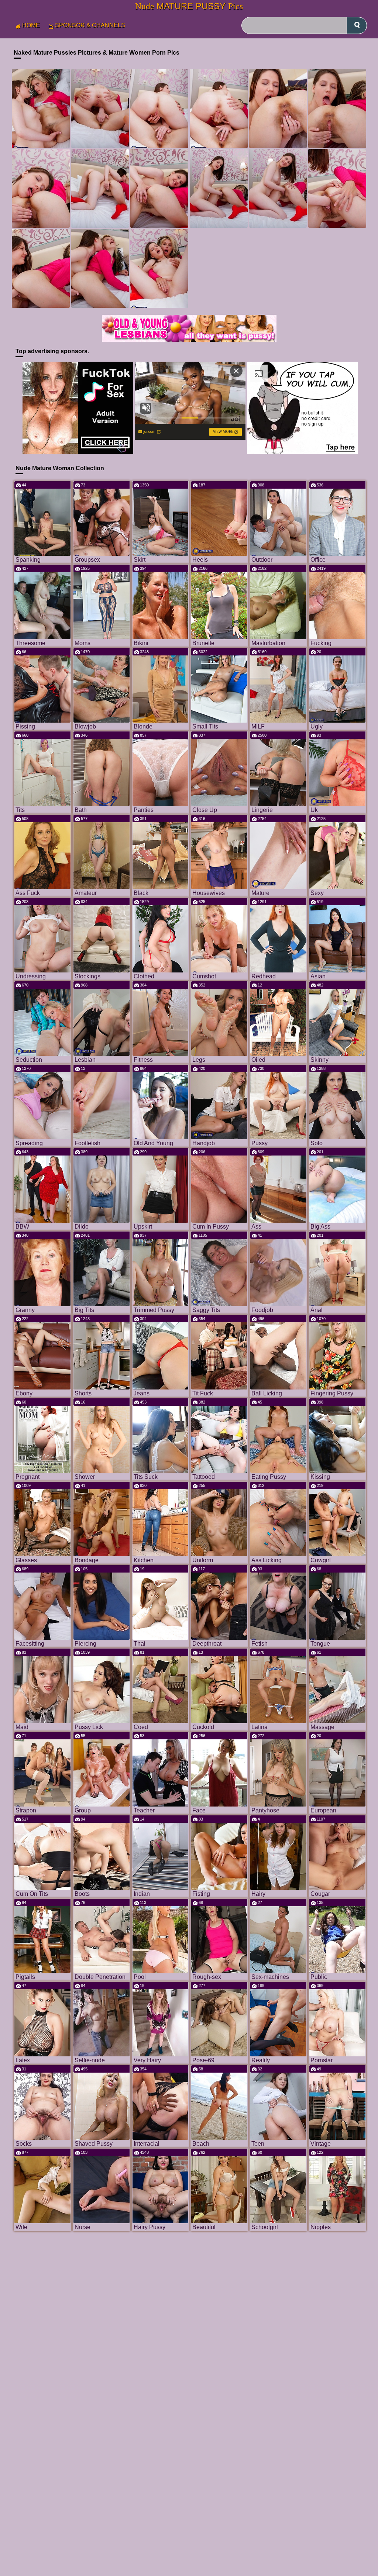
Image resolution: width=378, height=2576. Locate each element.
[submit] (357, 25)
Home (31, 25)
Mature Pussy (189, 6)
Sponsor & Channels (90, 25)
